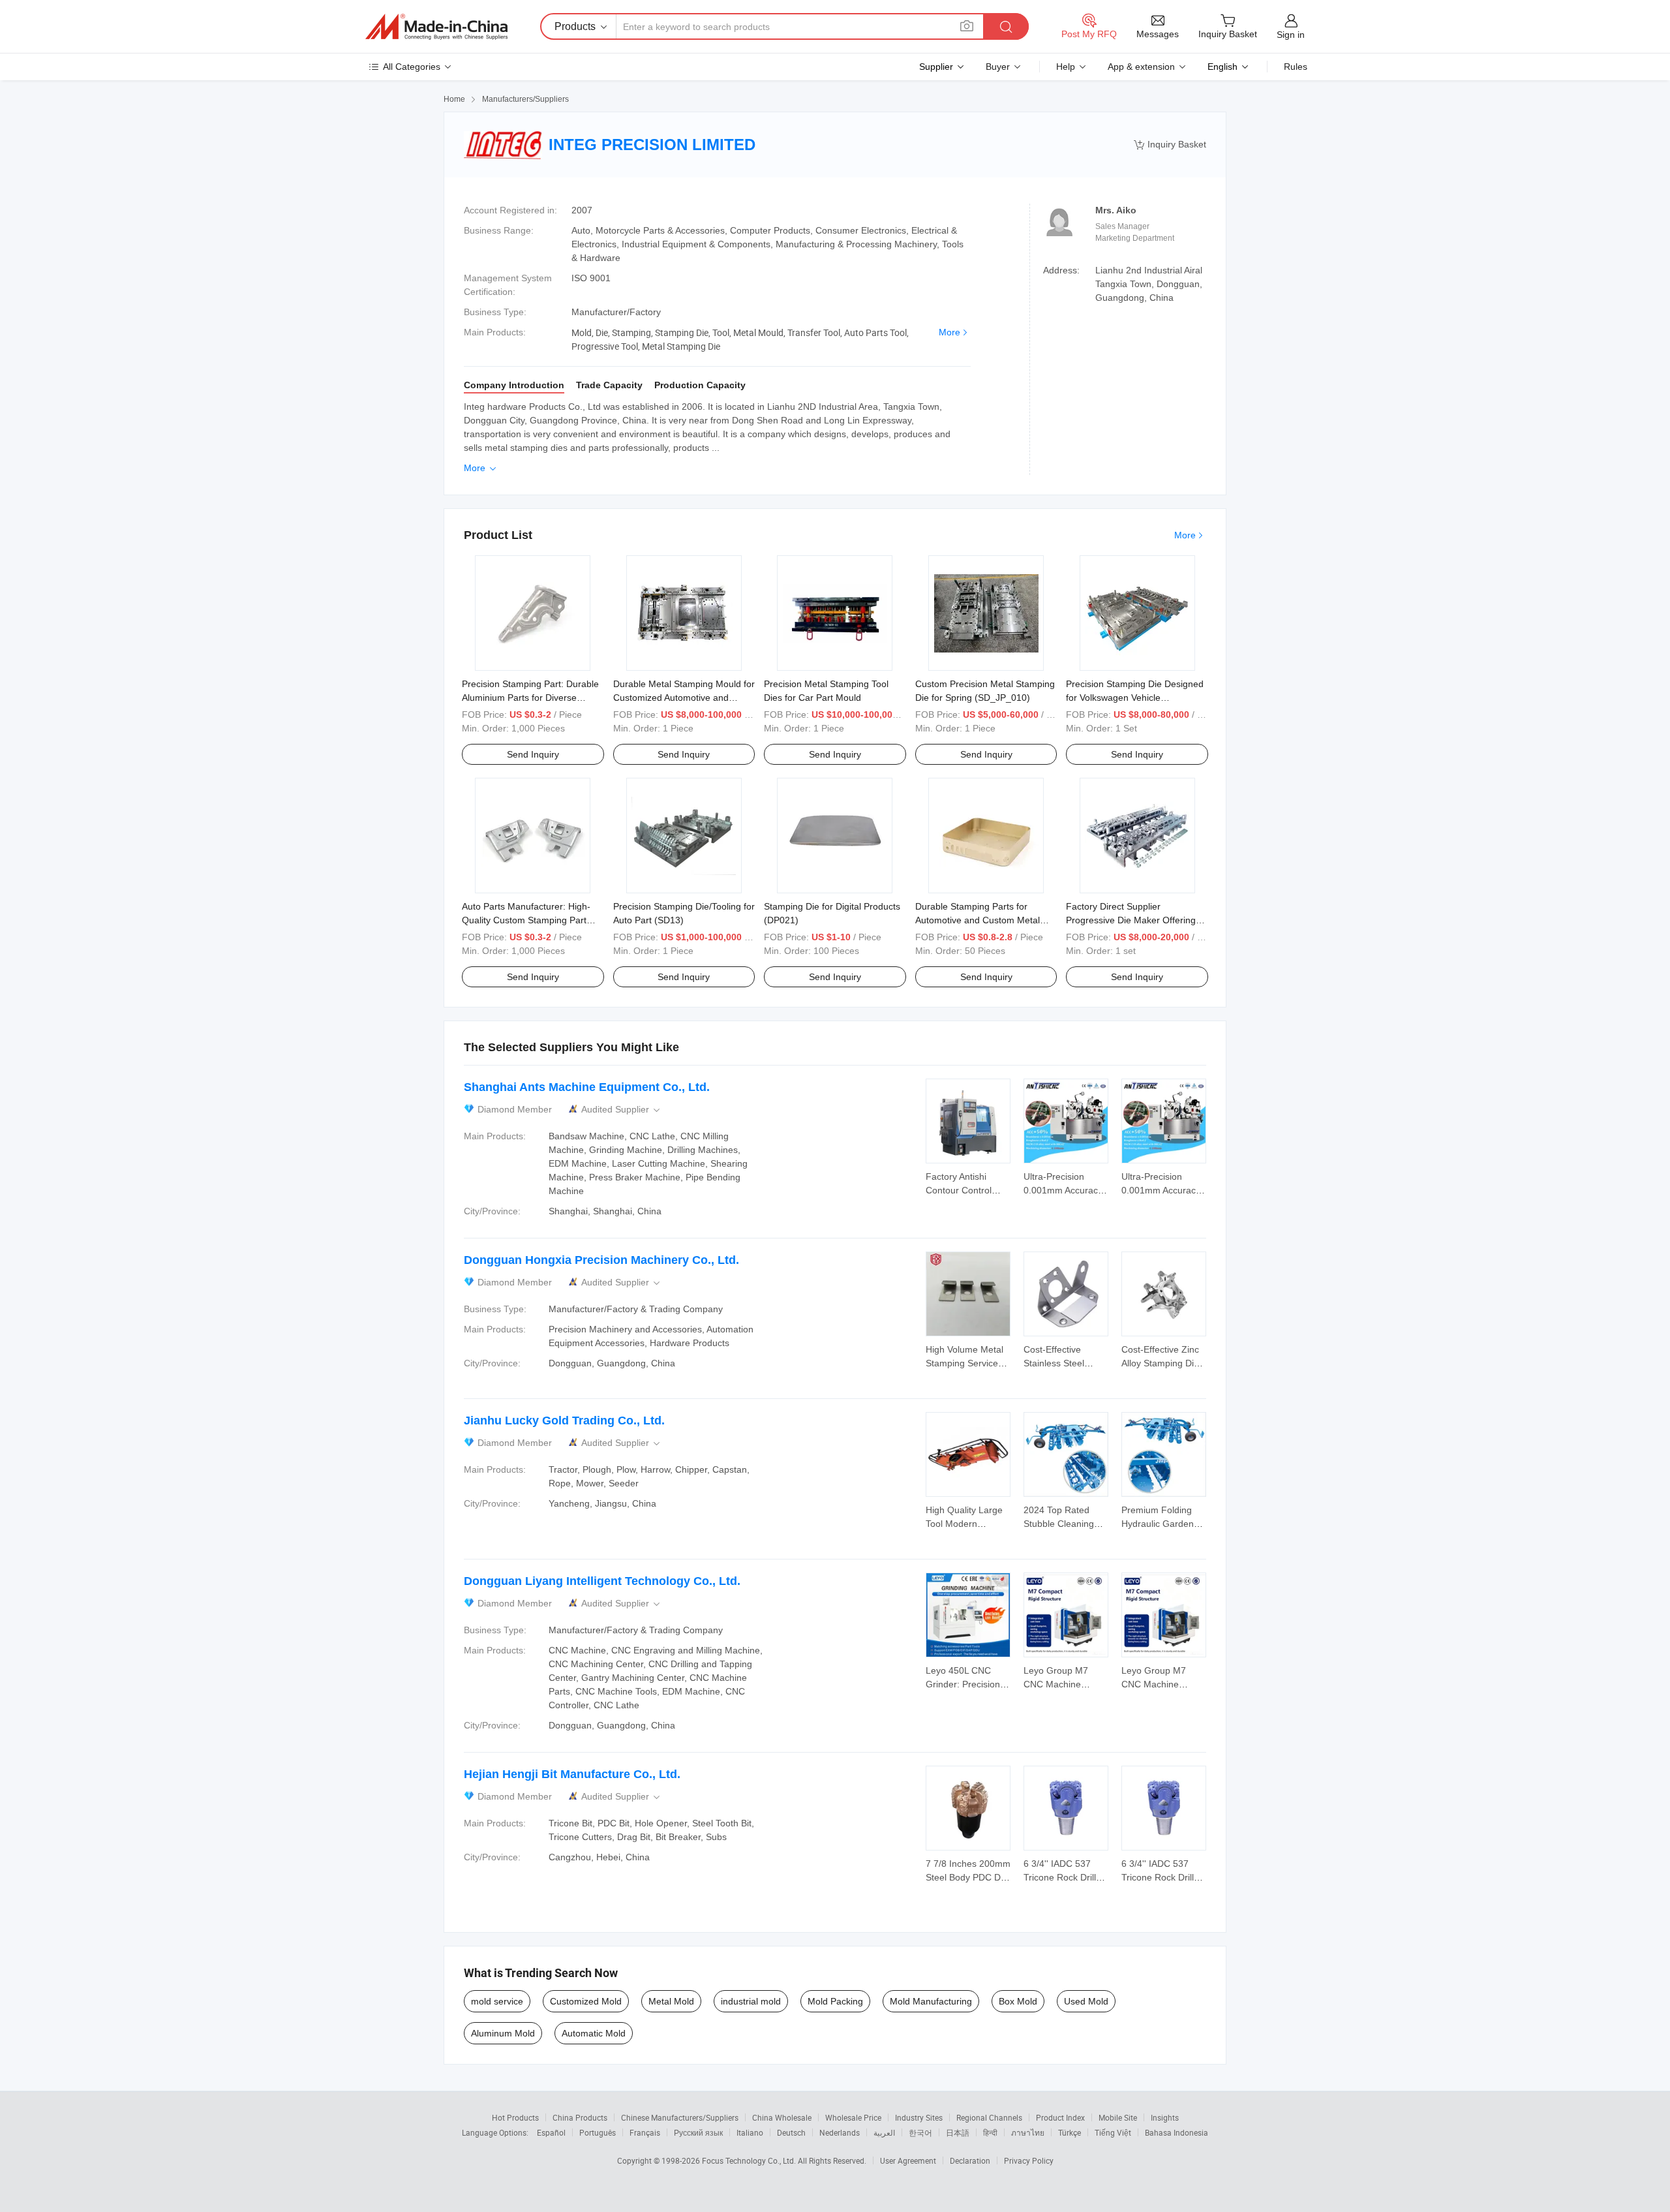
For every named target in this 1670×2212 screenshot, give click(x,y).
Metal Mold (671, 2001)
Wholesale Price (853, 2117)
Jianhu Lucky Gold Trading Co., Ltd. (564, 1421)
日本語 (958, 2132)
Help (1066, 67)
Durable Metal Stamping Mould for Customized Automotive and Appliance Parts (684, 698)
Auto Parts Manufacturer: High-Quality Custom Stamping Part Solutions (526, 920)
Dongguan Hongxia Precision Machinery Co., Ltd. (601, 1260)
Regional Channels (989, 2117)
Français (645, 2132)
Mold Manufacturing (931, 2001)
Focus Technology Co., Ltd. (750, 2160)
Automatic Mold (594, 2033)
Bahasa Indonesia (1177, 2132)
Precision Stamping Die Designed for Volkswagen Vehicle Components (1135, 698)
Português (598, 2132)
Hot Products (515, 2117)
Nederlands (840, 2132)
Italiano (750, 2132)
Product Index (1060, 2117)
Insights (1165, 2117)
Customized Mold (586, 2001)
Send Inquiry (533, 754)
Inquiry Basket (1170, 145)
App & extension (1141, 67)
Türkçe (1070, 2132)
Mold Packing (835, 2001)
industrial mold (751, 2001)
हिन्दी (990, 2132)
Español (551, 2132)
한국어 (920, 2132)
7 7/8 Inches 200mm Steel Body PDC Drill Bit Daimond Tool (968, 1877)
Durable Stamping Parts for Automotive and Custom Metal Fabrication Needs (978, 920)
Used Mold (1086, 2001)
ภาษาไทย (1028, 2132)
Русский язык (698, 2132)
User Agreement (908, 2160)
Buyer (998, 67)
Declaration (970, 2160)
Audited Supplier (622, 1110)
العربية (884, 2132)
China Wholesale (782, 2117)
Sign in (1291, 35)
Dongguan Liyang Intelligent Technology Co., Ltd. (602, 1581)
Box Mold (1018, 2001)
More (949, 332)
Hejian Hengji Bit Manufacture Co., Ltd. (572, 1774)
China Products (580, 2117)
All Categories (412, 67)
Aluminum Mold (503, 2033)
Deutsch (791, 2132)
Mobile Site (1118, 2117)
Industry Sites (919, 2117)
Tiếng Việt (1113, 2132)
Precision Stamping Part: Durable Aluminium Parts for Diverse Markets (530, 698)
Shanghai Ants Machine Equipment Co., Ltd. (587, 1087)
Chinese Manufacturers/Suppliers (680, 2117)
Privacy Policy (1029, 2160)
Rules (1296, 67)
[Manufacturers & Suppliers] (436, 27)
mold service (497, 2001)
